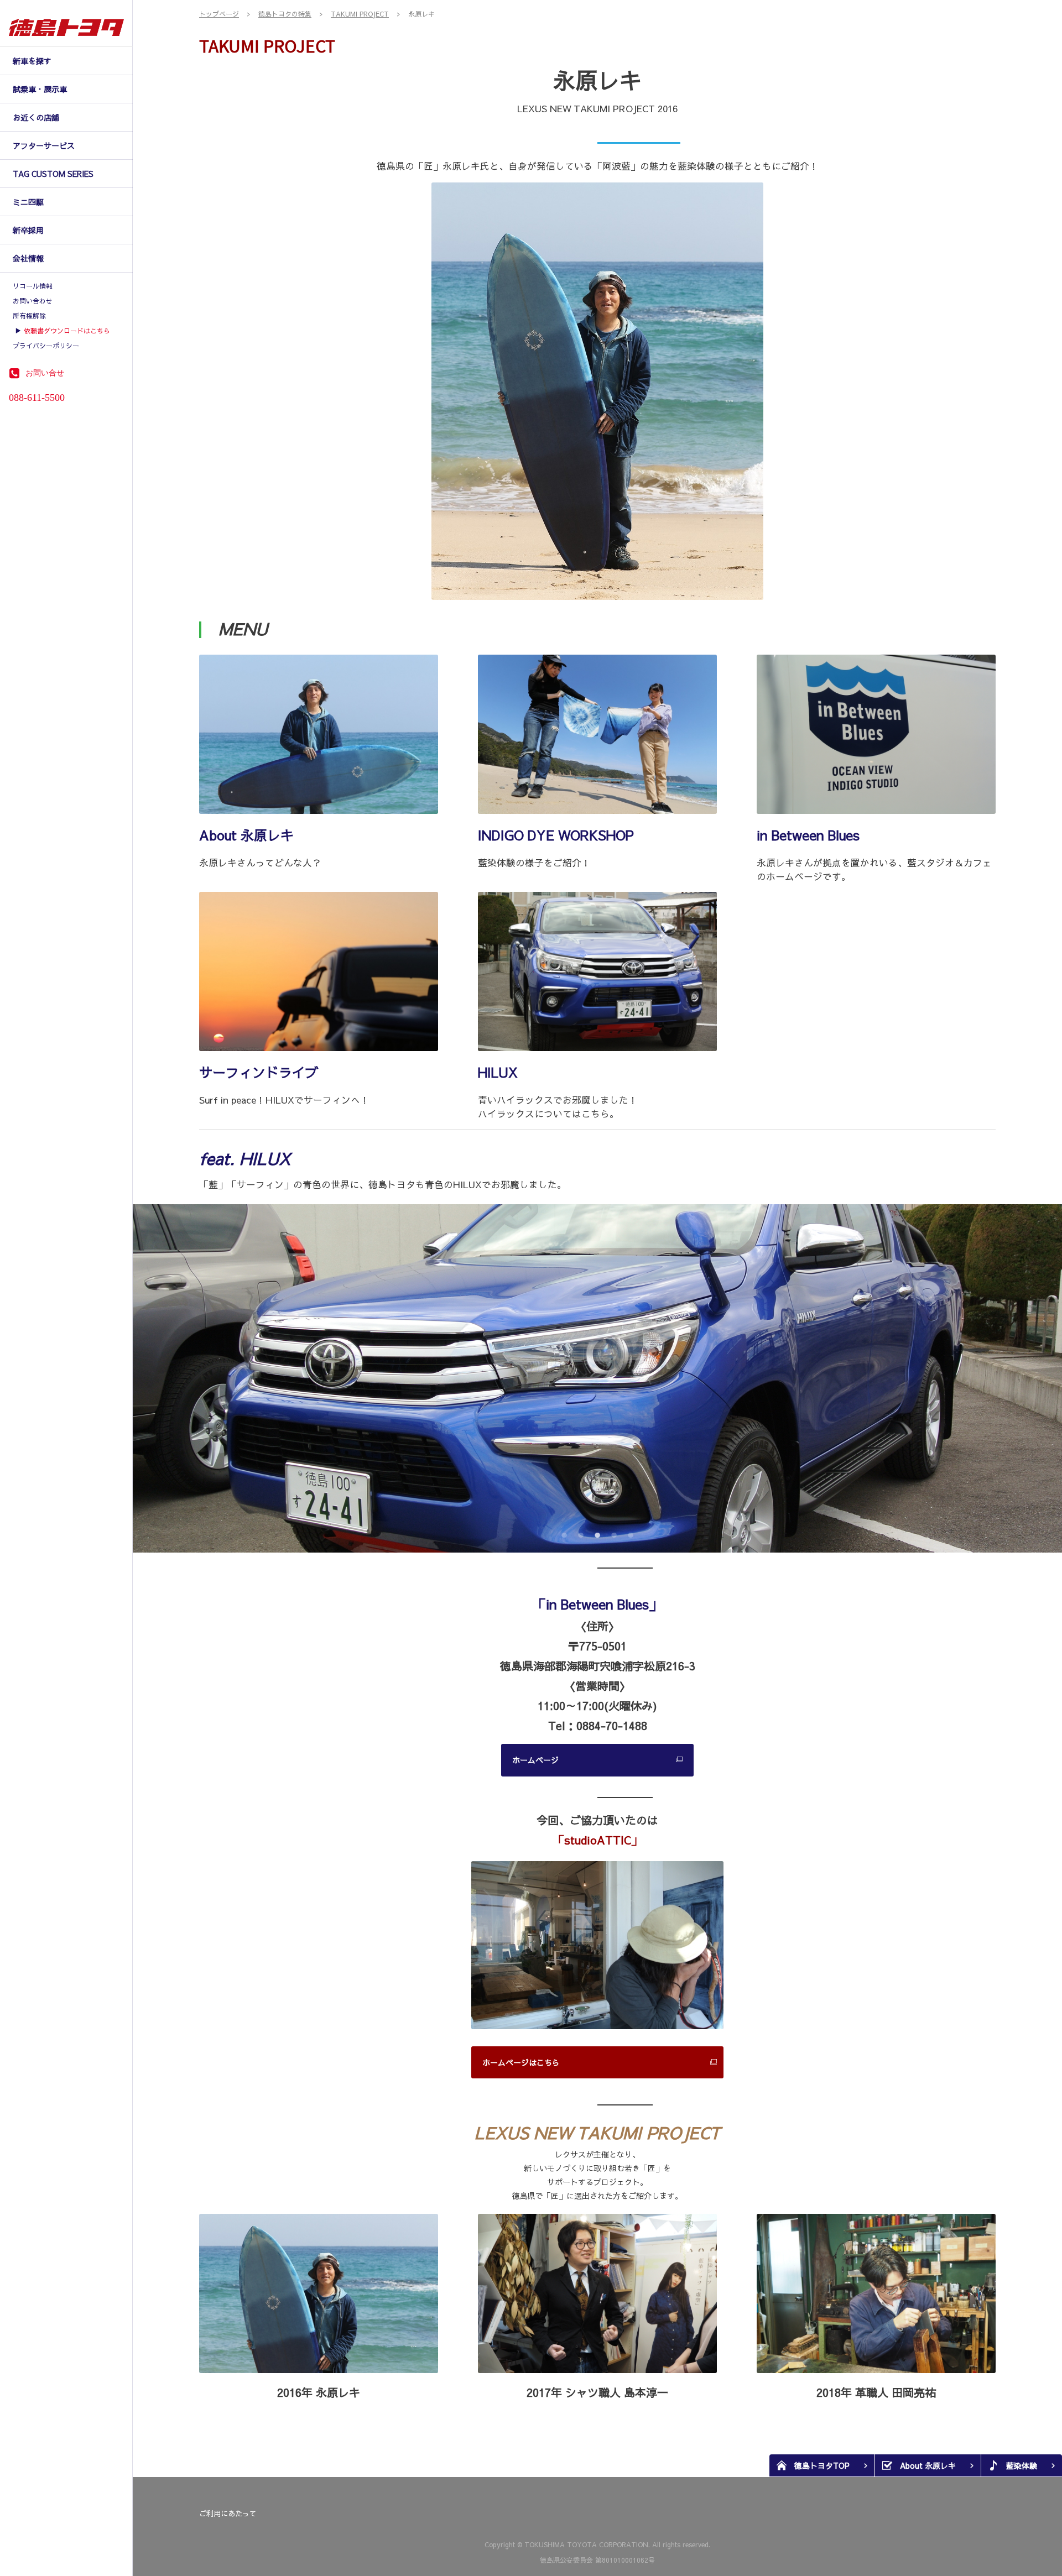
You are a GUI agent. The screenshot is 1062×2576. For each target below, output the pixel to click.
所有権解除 (29, 316)
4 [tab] (613, 1533)
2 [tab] (579, 1533)
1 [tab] (563, 1533)
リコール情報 (33, 286)
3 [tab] (596, 1533)
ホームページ (535, 1760)
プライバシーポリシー (46, 346)
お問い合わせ (33, 301)
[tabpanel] (597, 1378)
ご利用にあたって (228, 2514)
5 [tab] (629, 1533)
